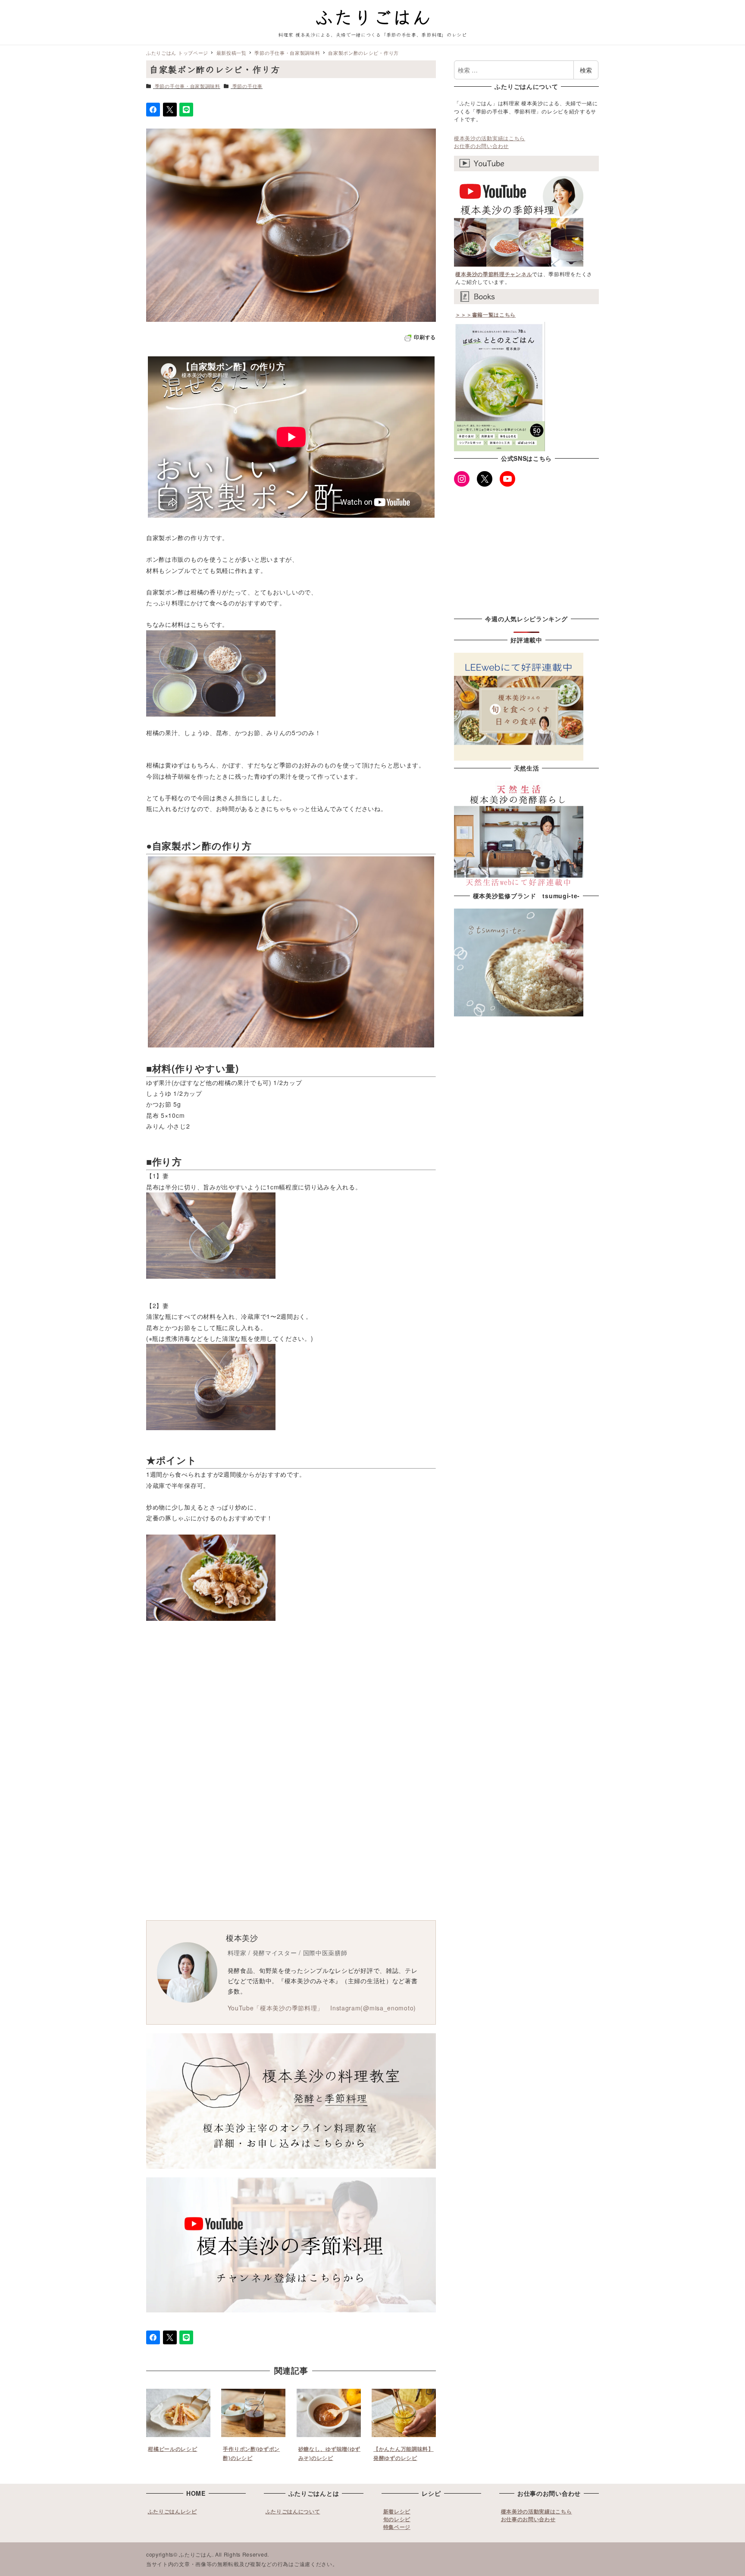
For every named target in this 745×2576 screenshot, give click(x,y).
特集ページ (397, 2527)
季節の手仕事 (247, 86)
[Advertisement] (372, 1717)
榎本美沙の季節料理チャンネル (494, 274)
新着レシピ (397, 2511)
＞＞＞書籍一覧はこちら (485, 315)
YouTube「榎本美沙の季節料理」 (276, 2008)
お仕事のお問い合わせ (481, 146)
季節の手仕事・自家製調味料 (188, 86)
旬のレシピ (397, 2519)
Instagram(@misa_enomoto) (373, 2008)
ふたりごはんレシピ (172, 2511)
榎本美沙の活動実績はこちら (490, 138)
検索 (586, 70)
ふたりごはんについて (293, 2511)
